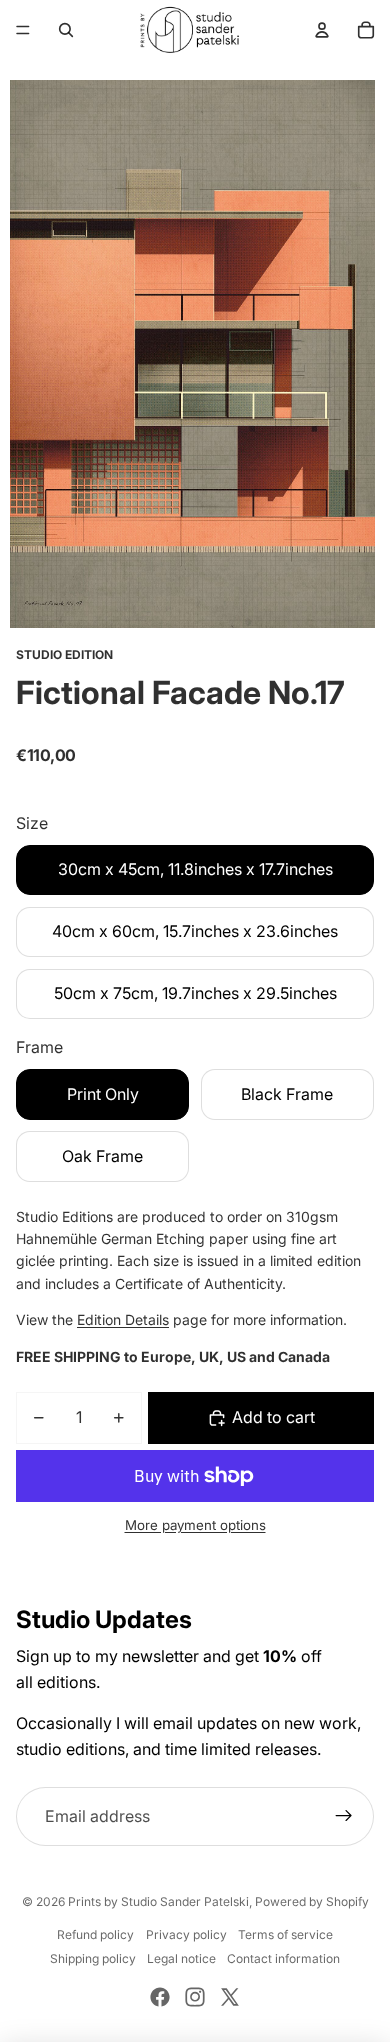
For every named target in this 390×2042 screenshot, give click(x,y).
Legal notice (181, 1958)
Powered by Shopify (312, 1901)
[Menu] (23, 30)
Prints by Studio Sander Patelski (158, 1901)
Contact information (283, 1958)
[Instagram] (195, 1997)
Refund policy (95, 1934)
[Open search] (66, 30)
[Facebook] (160, 1997)
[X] (230, 1997)
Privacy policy (186, 1934)
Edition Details (123, 1319)
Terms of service (285, 1934)
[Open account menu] (322, 30)
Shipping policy (93, 1958)
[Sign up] (344, 1817)
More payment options (195, 1525)
